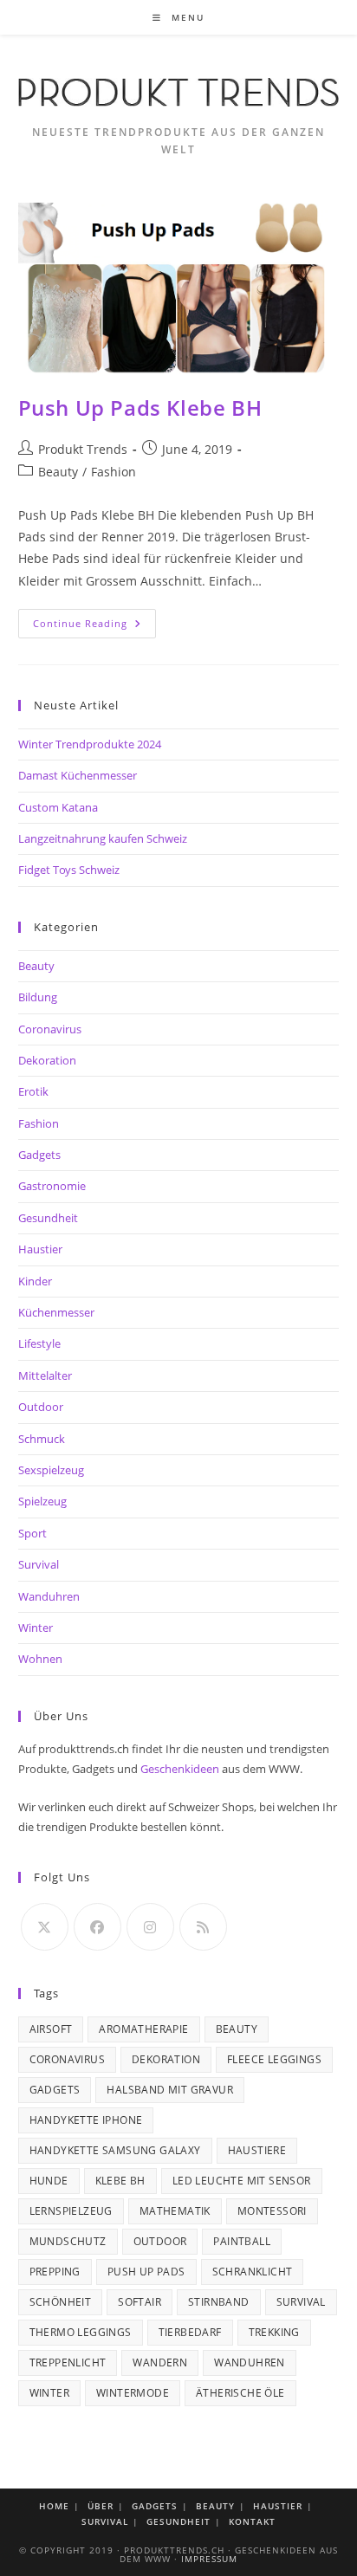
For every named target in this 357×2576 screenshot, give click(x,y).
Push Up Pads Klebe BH (140, 408)
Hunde (49, 2181)
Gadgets (39, 1155)
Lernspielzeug (71, 2211)
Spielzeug (42, 1501)
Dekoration (47, 1060)
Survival (39, 1564)
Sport (32, 1533)
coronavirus (67, 2059)
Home (54, 2506)
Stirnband (219, 2302)
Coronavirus (50, 1029)
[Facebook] (97, 1927)
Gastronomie (52, 1186)
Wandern (160, 2362)
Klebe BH (120, 2181)
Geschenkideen (180, 1769)
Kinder (35, 1281)
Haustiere (257, 2150)
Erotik (33, 1091)
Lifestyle (39, 1343)
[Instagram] (150, 1927)
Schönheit (61, 2302)
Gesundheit (48, 1218)
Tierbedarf (190, 2332)
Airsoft (51, 2029)
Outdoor (41, 1407)
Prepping (55, 2272)
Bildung (38, 997)
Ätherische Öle (240, 2393)
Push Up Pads (146, 2272)
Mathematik (175, 2211)
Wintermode (133, 2393)
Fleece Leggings (274, 2059)
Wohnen (40, 1659)
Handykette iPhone (86, 2120)
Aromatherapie (143, 2029)
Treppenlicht (68, 2362)
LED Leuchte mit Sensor (242, 2181)
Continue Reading (94, 627)
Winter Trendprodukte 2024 (90, 744)
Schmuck (42, 1439)
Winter (36, 1628)
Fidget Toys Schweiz (69, 870)
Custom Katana (58, 807)
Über (101, 2506)
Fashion (114, 472)
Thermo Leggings (81, 2332)
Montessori (272, 2211)
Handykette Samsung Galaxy (115, 2150)
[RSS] (203, 1927)
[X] (45, 1927)
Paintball (242, 2241)
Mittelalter (45, 1375)
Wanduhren (49, 1596)
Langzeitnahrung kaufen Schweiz (103, 838)
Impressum (209, 2559)
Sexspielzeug (51, 1470)
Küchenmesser (56, 1312)
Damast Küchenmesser (78, 775)
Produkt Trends (83, 449)
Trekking (274, 2332)
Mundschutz (68, 2241)
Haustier (40, 1249)
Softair (140, 2302)
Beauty (58, 472)
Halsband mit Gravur (170, 2090)
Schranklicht (253, 2272)
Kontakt (252, 2521)
